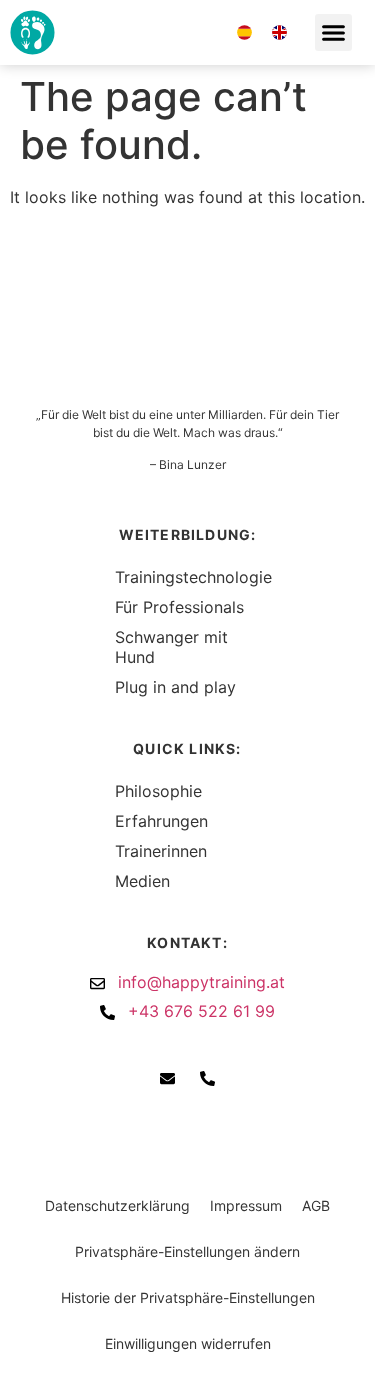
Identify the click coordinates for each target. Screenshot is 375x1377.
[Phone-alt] (210, 33)
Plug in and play (175, 687)
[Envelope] (175, 33)
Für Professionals (179, 607)
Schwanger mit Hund (171, 647)
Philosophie (158, 791)
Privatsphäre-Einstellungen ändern (187, 1251)
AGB (316, 1205)
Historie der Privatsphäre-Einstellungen (188, 1297)
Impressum (246, 1205)
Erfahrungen (161, 821)
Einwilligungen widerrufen (188, 1343)
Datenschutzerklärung (117, 1205)
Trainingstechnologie (187, 577)
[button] (334, 33)
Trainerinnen (161, 851)
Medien (142, 881)
